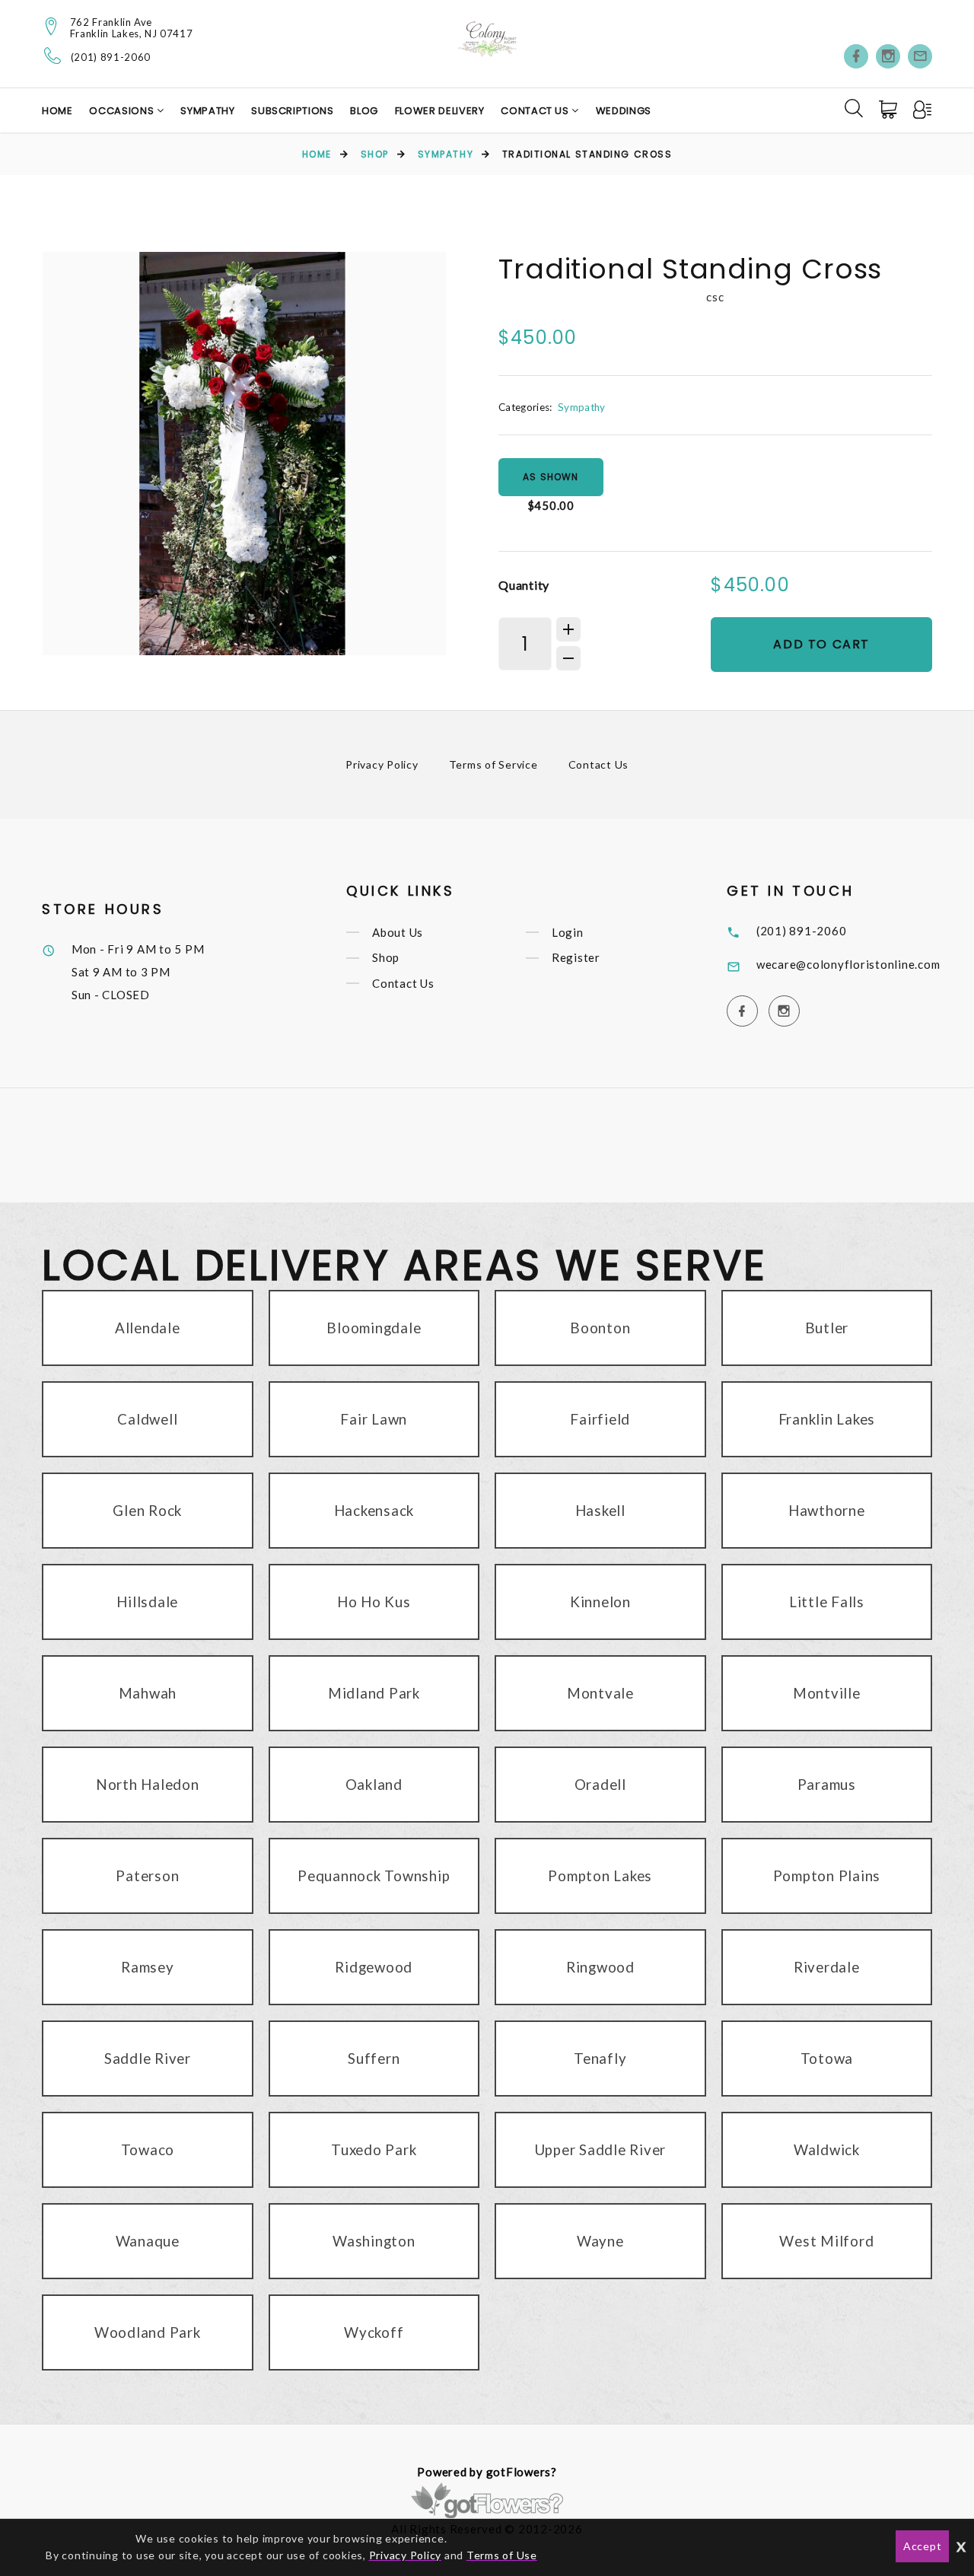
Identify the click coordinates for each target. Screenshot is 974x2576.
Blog (364, 111)
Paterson (147, 1875)
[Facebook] (856, 56)
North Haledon (148, 1784)
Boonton (600, 1328)
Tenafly (600, 2058)
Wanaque (148, 2241)
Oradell (600, 1784)
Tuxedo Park (374, 2149)
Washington (374, 2241)
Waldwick (827, 2149)
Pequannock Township (374, 1875)
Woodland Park (148, 2332)
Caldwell (147, 1419)
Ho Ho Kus (374, 1602)
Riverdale (827, 1967)
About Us (398, 932)
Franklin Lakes (827, 1419)
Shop (375, 154)
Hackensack (374, 1510)
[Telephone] (53, 56)
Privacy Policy (382, 764)
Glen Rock (147, 1510)
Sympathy (207, 111)
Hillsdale (147, 1602)
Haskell (600, 1510)
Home (57, 111)
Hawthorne (827, 1510)
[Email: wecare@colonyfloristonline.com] (920, 56)
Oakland (374, 1784)
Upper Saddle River (601, 2149)
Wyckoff (374, 2332)
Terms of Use (502, 2555)
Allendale (148, 1328)
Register (576, 958)
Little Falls (827, 1602)
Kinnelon (600, 1602)
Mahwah (148, 1693)
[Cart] (890, 110)
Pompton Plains (827, 1875)
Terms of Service (493, 764)
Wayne (600, 2241)
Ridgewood (374, 1967)
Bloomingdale (374, 1328)
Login (568, 932)
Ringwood (600, 1967)
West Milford (826, 2241)
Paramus (827, 1784)
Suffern (374, 2058)
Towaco (148, 2149)
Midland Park (374, 1693)
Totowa (827, 2058)
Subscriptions (292, 111)
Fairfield (600, 1419)
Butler (827, 1328)
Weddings (624, 111)
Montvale (600, 1693)
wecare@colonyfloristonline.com (848, 964)
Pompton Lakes (600, 1875)
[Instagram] (888, 56)
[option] (244, 454)
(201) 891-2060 (111, 57)
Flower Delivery (440, 111)
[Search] (854, 108)
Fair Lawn (374, 1419)
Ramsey (148, 1967)
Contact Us (536, 111)
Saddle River (148, 2058)
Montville (827, 1693)
